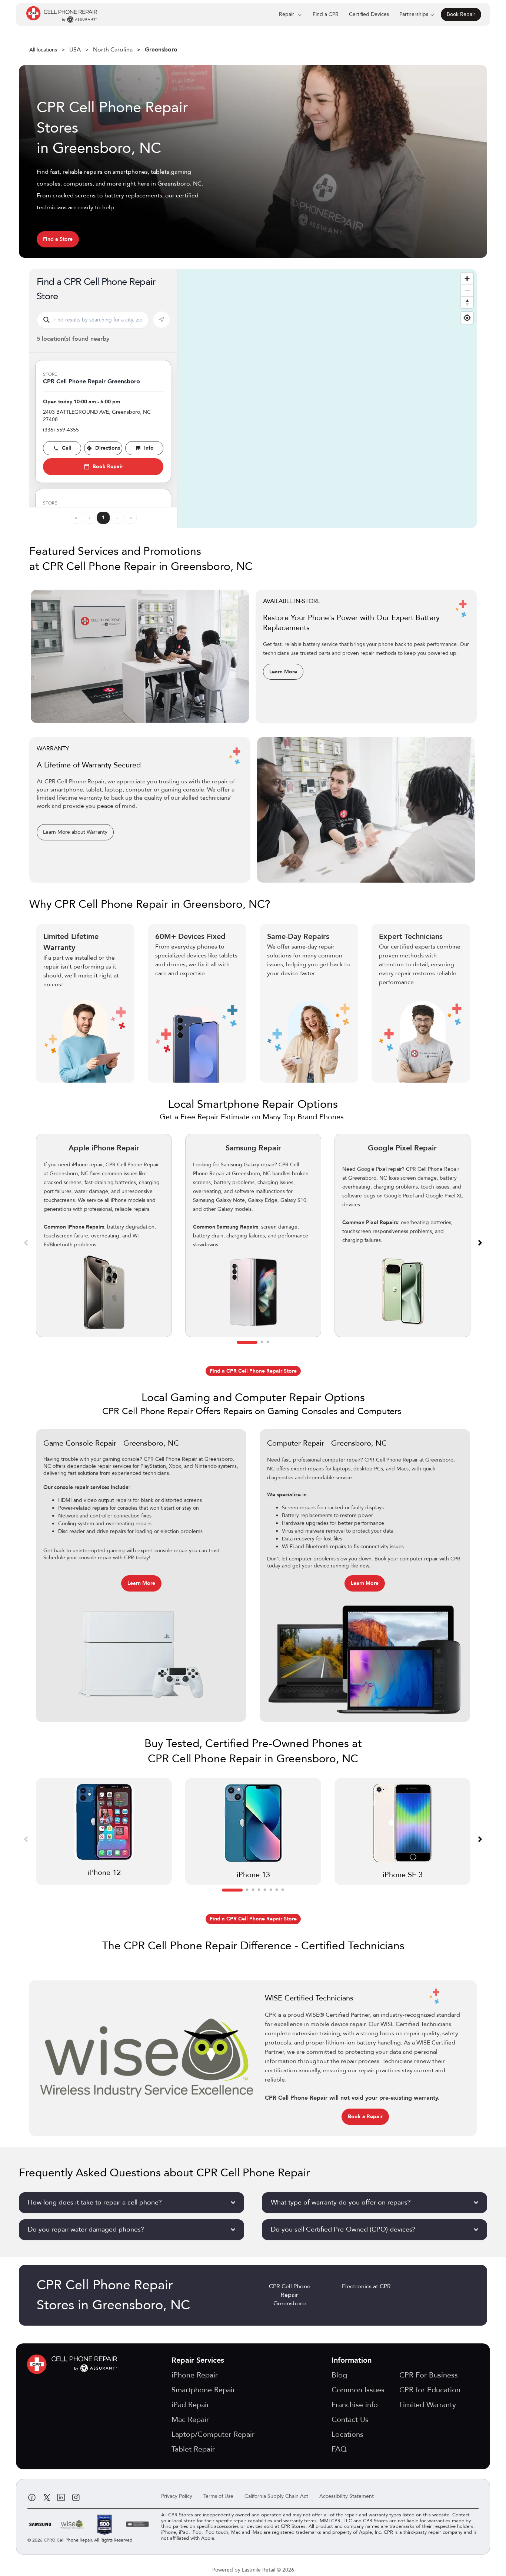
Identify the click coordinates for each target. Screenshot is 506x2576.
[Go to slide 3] (268, 1342)
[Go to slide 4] (259, 1890)
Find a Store (58, 239)
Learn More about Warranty (75, 832)
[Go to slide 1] (247, 1342)
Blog (339, 2375)
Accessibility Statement (347, 2496)
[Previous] (26, 1242)
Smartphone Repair (203, 2390)
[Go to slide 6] (271, 1890)
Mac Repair (190, 2420)
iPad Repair (190, 2405)
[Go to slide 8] (283, 1890)
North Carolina (113, 50)
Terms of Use (218, 2496)
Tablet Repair (193, 2449)
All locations (43, 50)
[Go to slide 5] (265, 1890)
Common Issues (358, 2390)
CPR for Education (430, 2390)
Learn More (283, 672)
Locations (347, 2434)
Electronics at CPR (366, 2286)
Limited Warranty (428, 2405)
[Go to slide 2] (262, 1342)
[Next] (480, 1242)
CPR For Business (429, 2375)
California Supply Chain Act (276, 2496)
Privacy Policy (177, 2496)
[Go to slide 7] (277, 1890)
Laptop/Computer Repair (213, 2434)
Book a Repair (365, 2117)
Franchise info (355, 2405)
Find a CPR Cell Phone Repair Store (253, 1371)
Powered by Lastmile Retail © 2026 (253, 2570)
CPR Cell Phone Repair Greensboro (290, 2295)
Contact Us (350, 2420)
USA (75, 50)
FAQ (339, 2449)
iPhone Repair (195, 2375)
